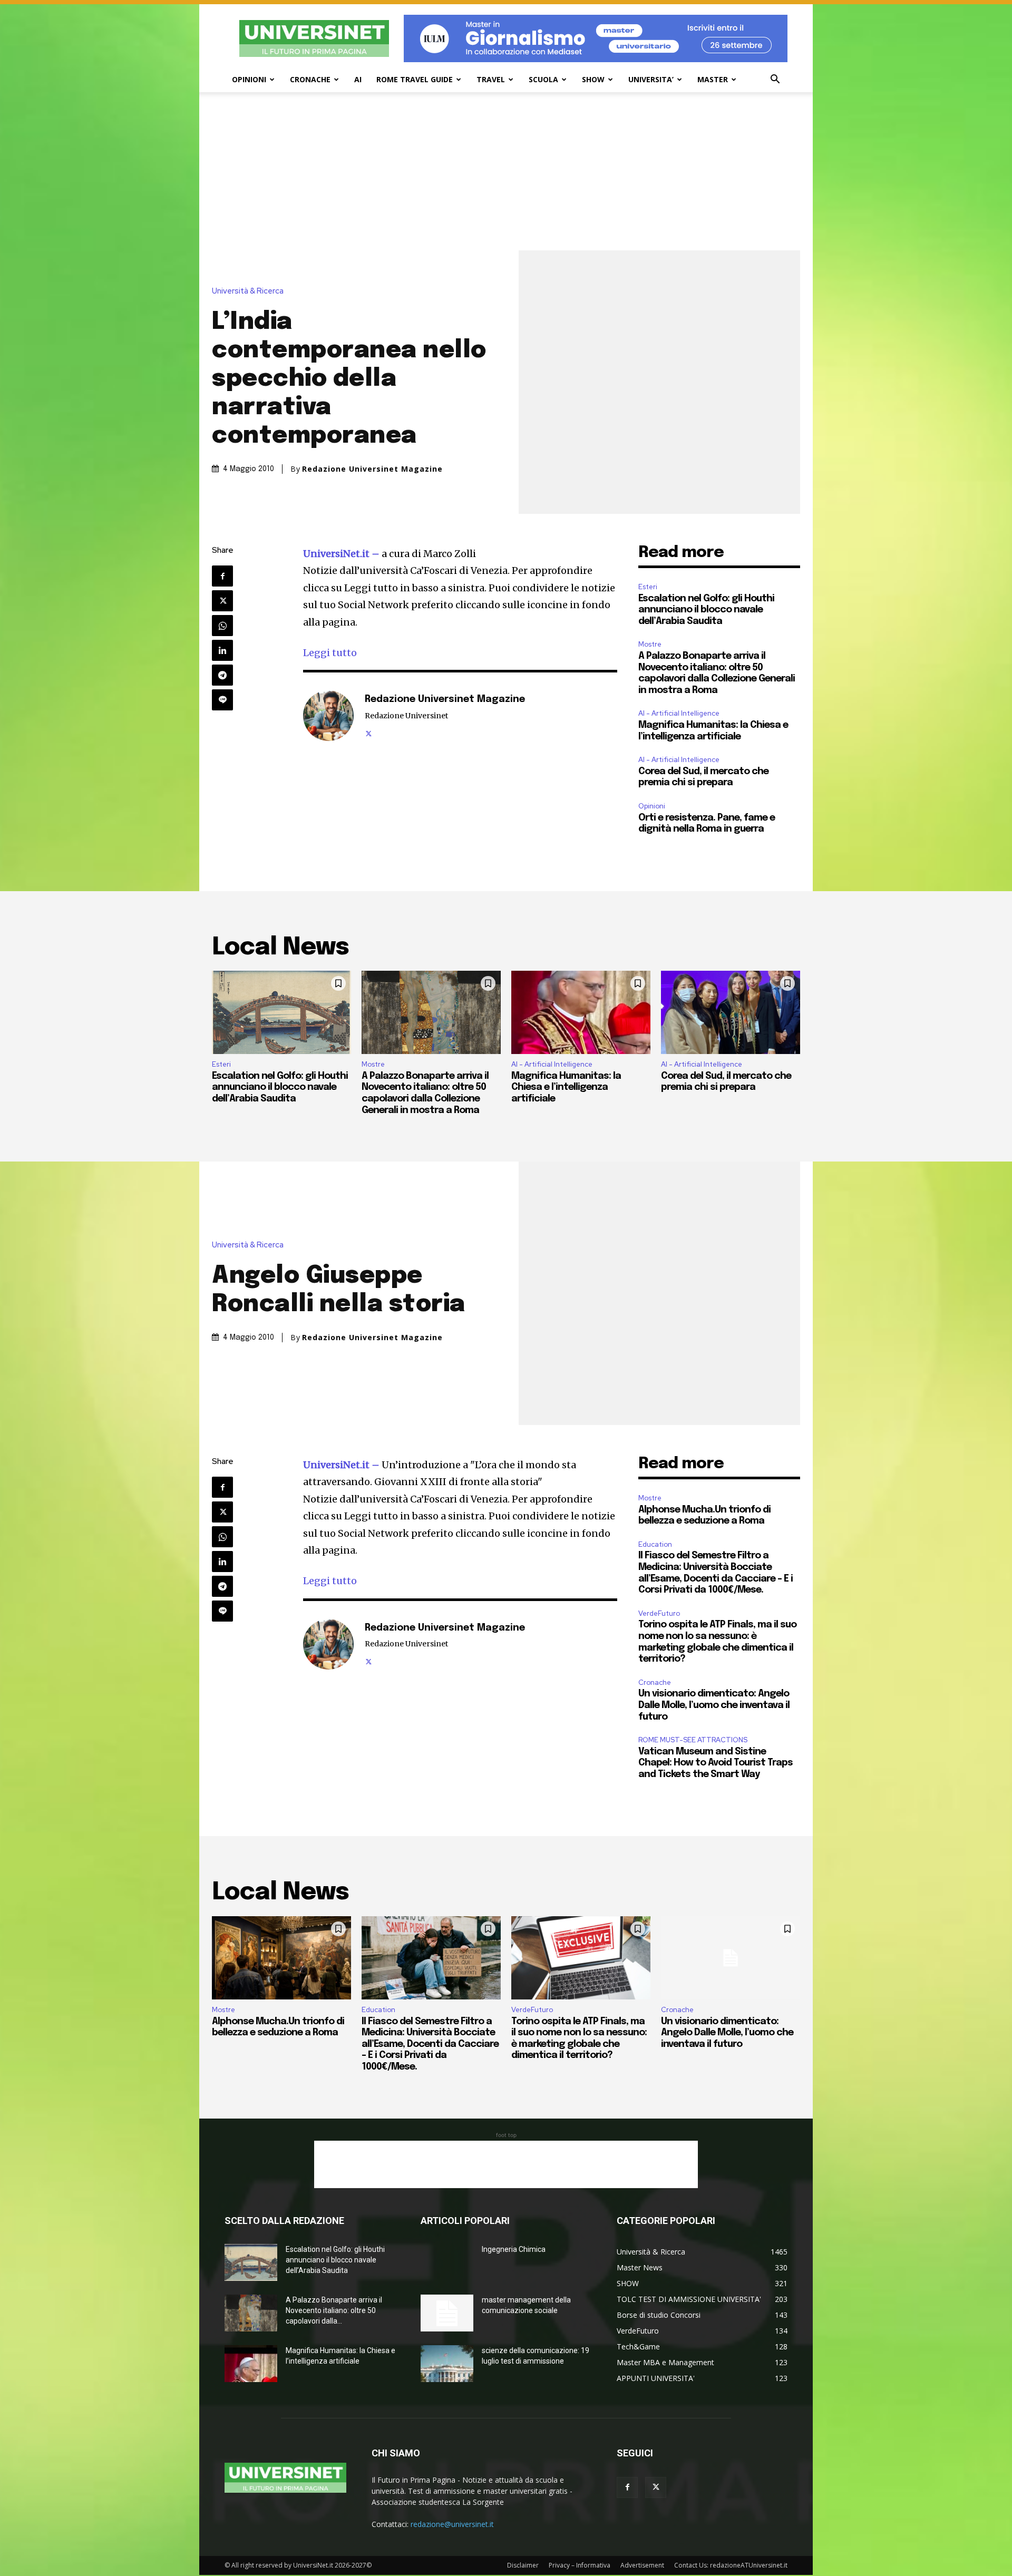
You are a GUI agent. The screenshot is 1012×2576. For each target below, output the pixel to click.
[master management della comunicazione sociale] (447, 2313)
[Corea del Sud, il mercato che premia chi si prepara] (731, 1012)
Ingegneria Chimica (514, 2249)
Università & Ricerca (248, 291)
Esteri (648, 587)
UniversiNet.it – (342, 554)
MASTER (713, 79)
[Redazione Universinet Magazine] (328, 716)
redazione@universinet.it (452, 2524)
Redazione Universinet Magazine (372, 469)
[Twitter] (222, 601)
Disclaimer (523, 2565)
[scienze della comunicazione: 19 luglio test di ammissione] (447, 2364)
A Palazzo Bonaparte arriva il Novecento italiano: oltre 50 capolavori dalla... (334, 2310)
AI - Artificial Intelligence (679, 713)
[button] (775, 80)
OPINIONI (249, 79)
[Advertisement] (506, 171)
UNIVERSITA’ (651, 79)
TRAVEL (491, 79)
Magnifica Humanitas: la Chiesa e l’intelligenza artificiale (566, 1087)
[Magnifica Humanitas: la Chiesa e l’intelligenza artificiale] (581, 1012)
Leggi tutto (330, 653)
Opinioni (652, 806)
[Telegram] (222, 675)
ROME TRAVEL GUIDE (415, 79)
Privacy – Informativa (580, 2565)
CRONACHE (310, 79)
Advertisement (642, 2565)
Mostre (650, 644)
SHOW (593, 79)
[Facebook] (222, 576)
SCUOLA (543, 79)
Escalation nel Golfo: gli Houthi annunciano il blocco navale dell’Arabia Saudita (706, 610)
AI (358, 79)
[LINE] (222, 700)
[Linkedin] (222, 650)
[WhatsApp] (222, 626)
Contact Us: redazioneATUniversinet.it (731, 2565)
